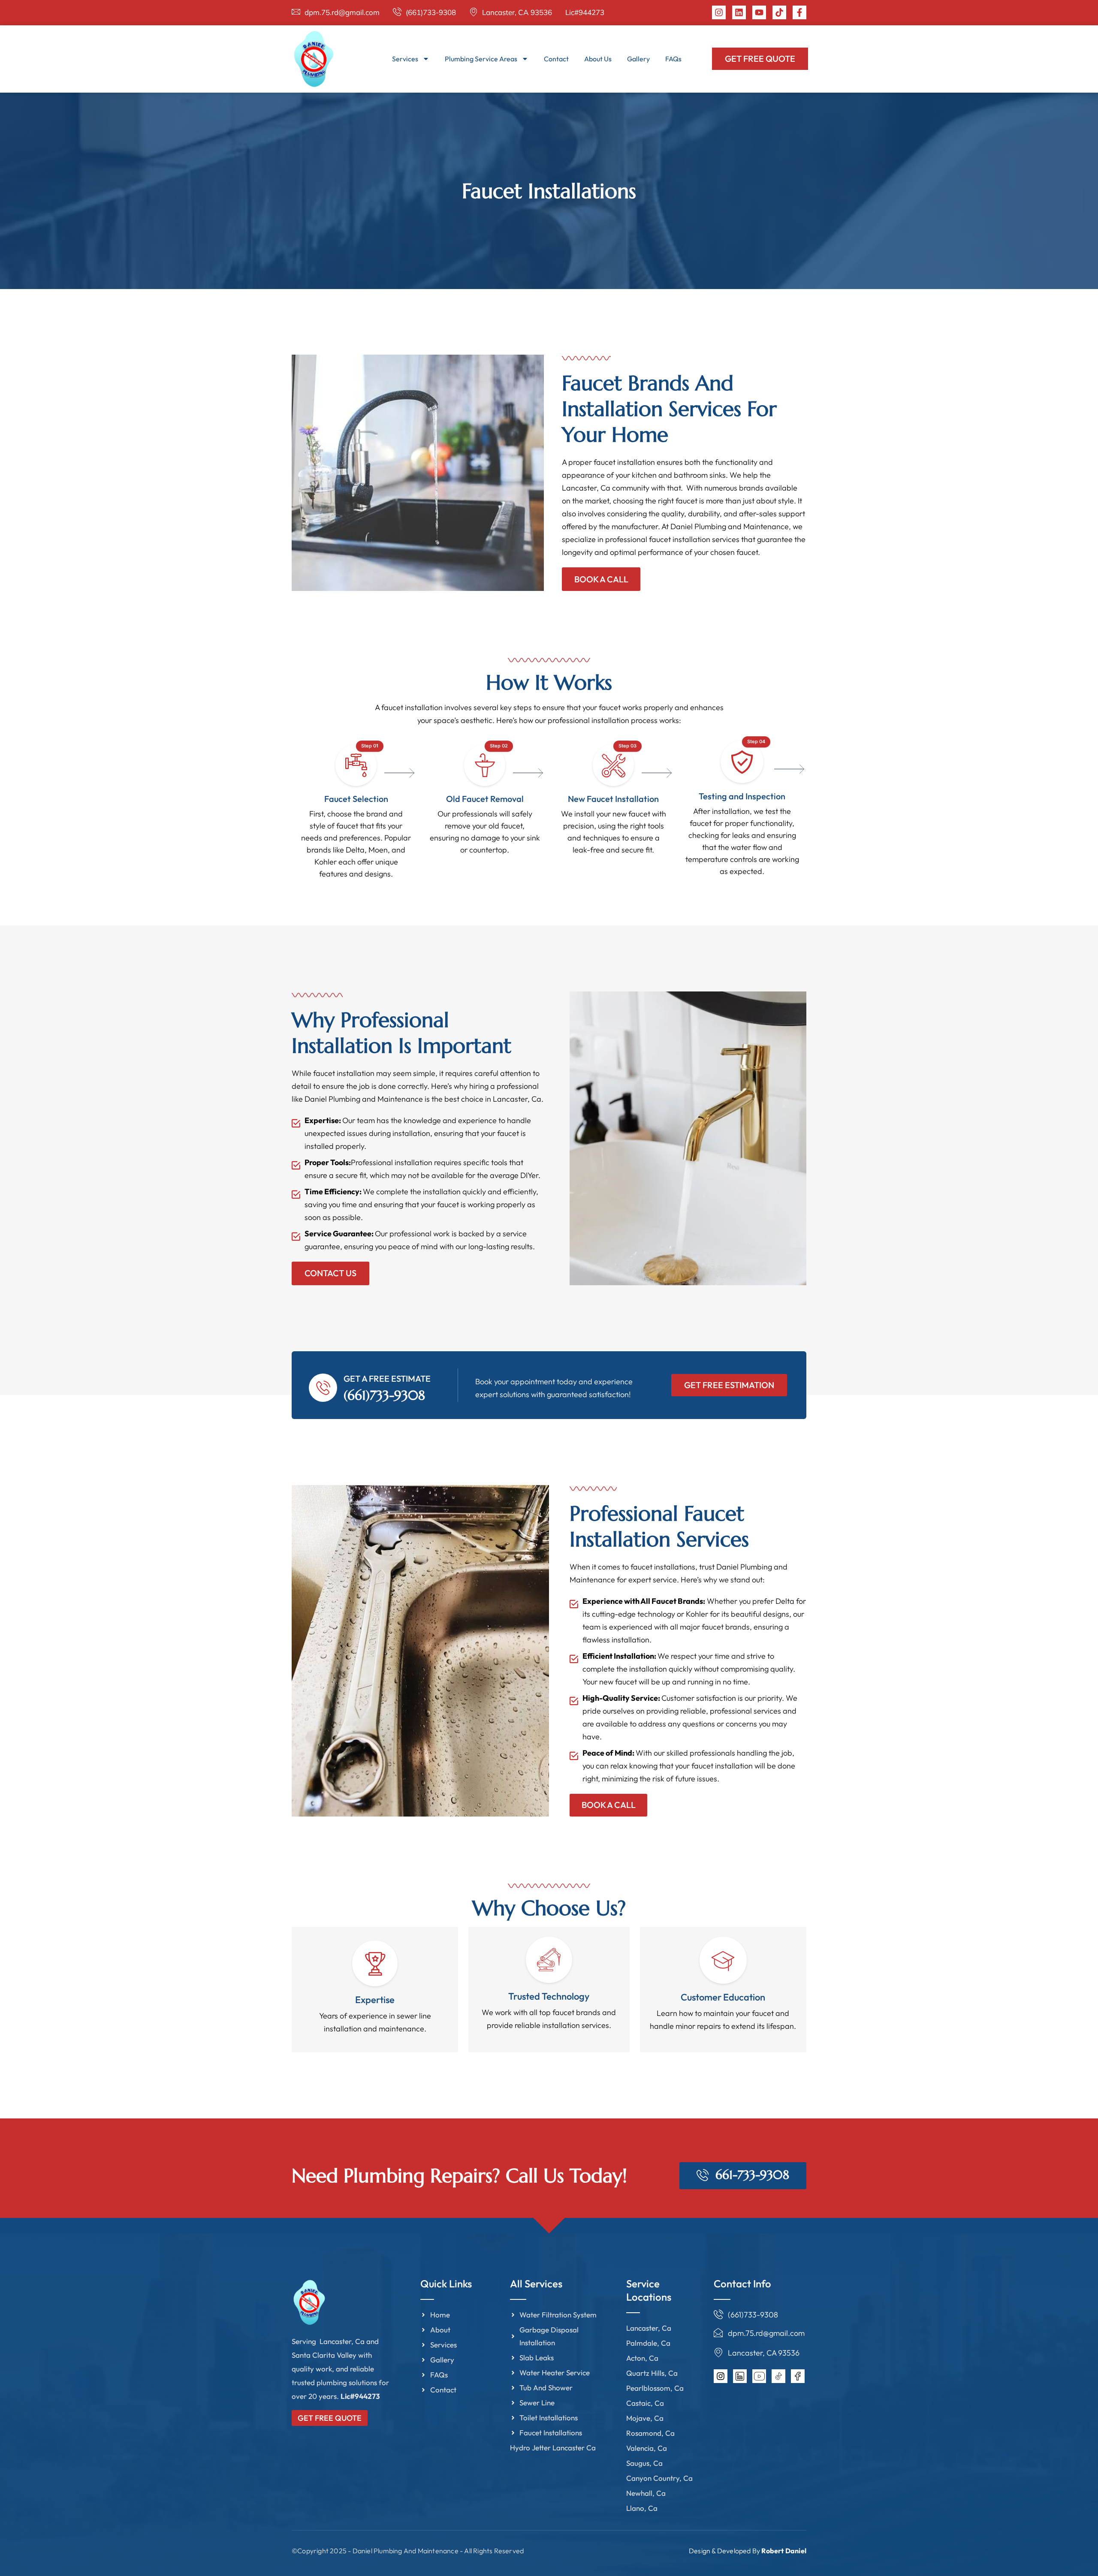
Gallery (638, 59)
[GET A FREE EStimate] (323, 1388)
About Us (598, 59)
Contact (556, 59)
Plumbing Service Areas (481, 59)
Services (405, 59)
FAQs (673, 59)
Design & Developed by (748, 2551)
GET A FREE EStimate (387, 1378)
